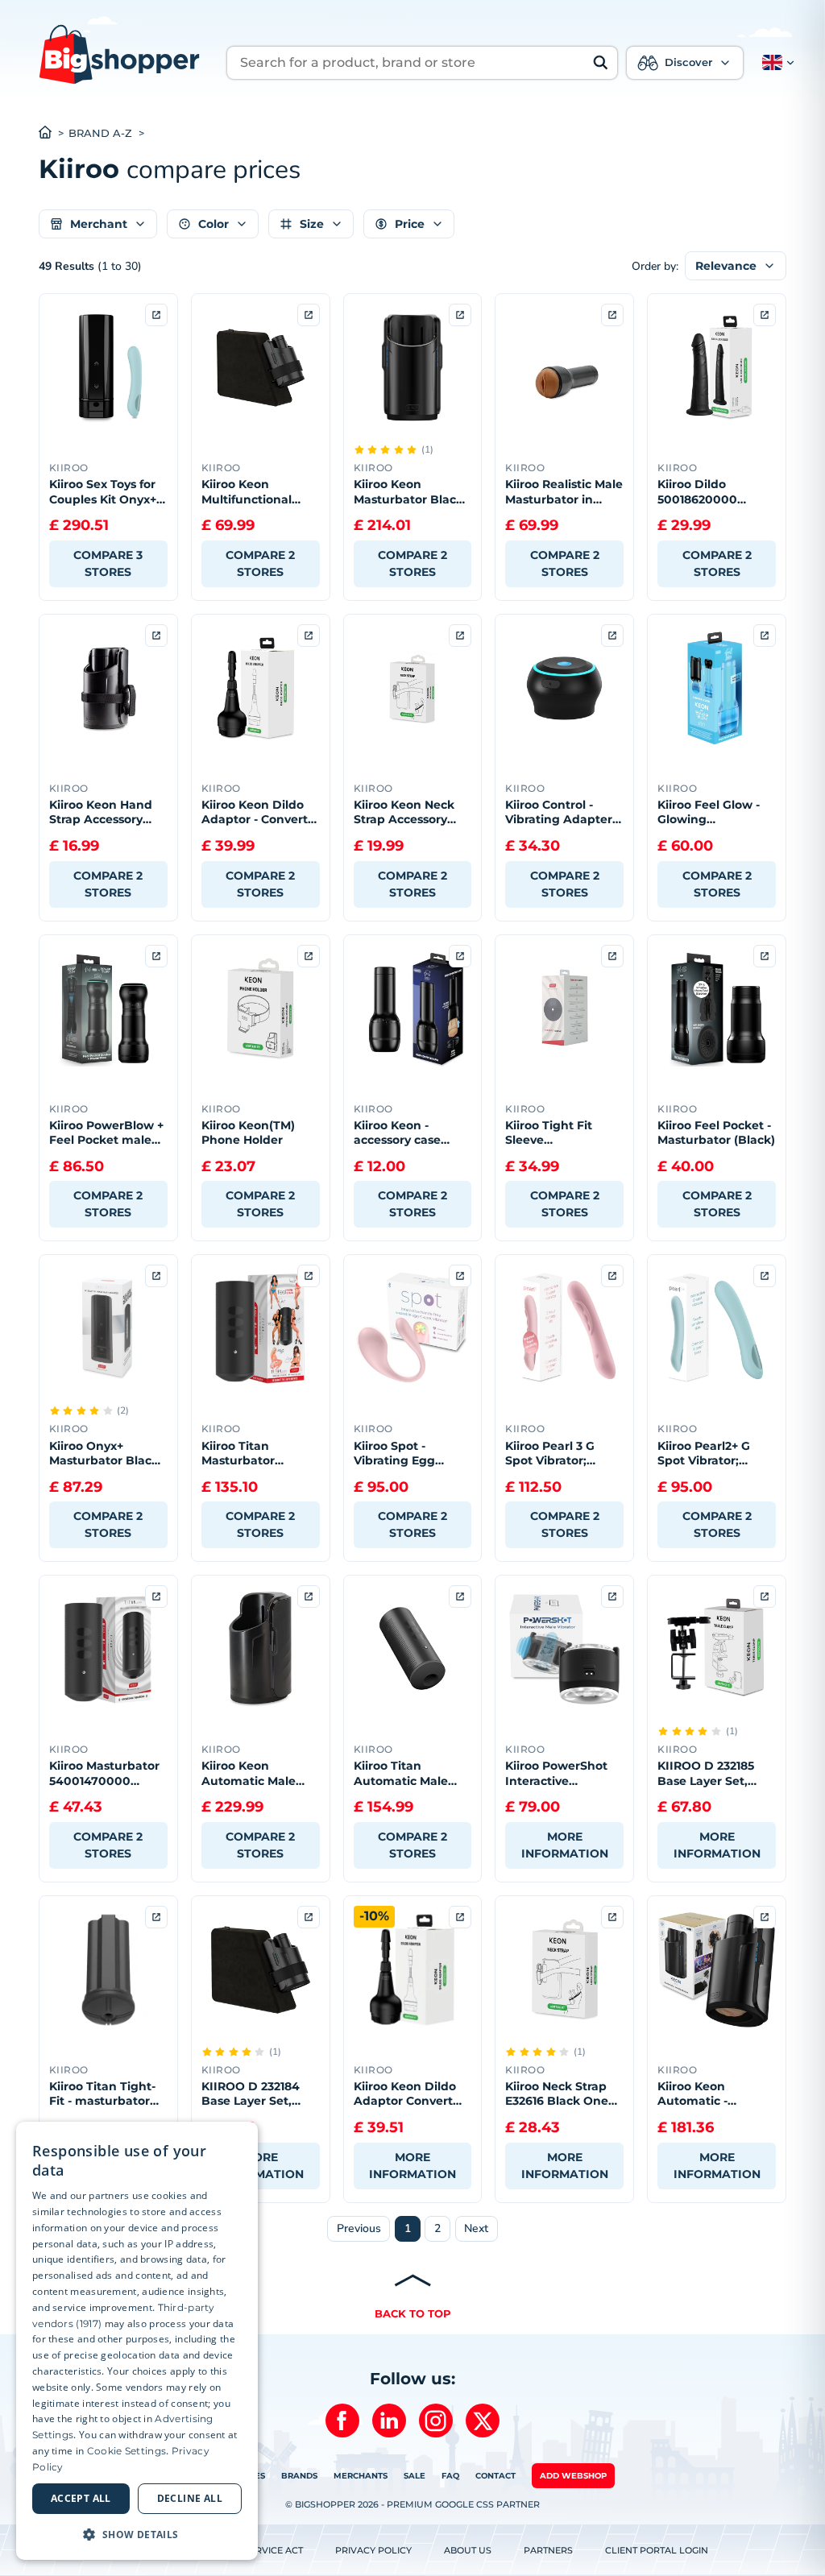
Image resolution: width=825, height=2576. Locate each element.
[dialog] (137, 2341)
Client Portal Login (657, 2550)
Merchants (361, 2476)
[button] (775, 63)
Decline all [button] (190, 2498)
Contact (495, 2476)
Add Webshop (573, 2476)
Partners (548, 2550)
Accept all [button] (81, 2498)
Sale (415, 2476)
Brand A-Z (100, 133)
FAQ (450, 2476)
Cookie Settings (127, 2451)
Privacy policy (373, 2550)
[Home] (54, 134)
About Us (468, 2550)
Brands (299, 2476)
